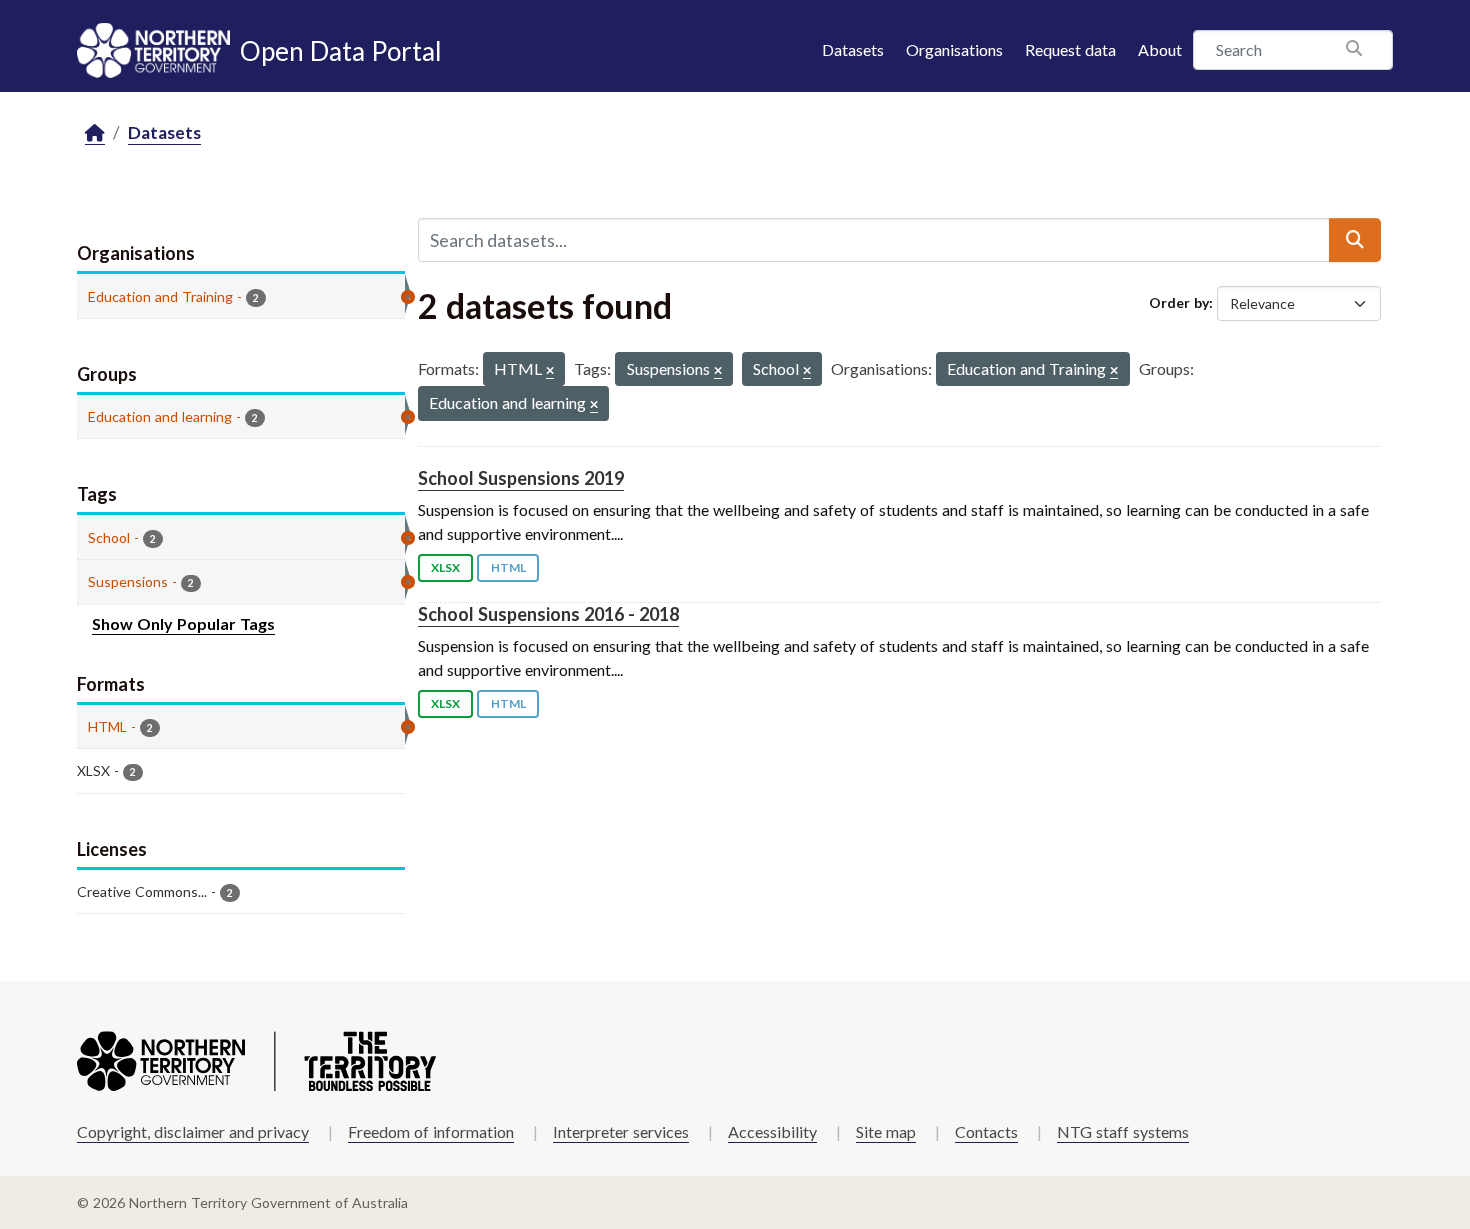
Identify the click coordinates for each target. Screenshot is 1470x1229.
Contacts (986, 1131)
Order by (1179, 302)
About (1160, 49)
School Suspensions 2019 (521, 478)
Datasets (853, 49)
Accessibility (772, 1131)
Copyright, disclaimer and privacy (193, 1131)
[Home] (95, 133)
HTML (508, 567)
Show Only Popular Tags (183, 623)
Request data (1070, 49)
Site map (886, 1131)
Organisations (954, 49)
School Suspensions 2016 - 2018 (548, 614)
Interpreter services (621, 1131)
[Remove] (550, 371)
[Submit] (1355, 240)
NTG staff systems (1123, 1131)
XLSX (445, 567)
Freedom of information (431, 1131)
